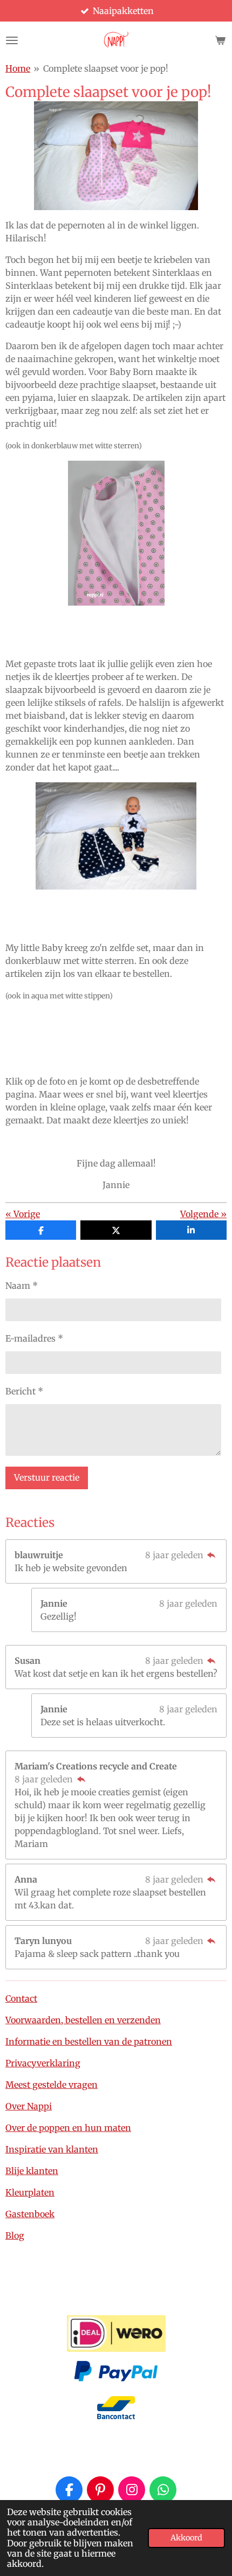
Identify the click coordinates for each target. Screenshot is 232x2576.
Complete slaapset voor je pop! (106, 68)
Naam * (22, 1286)
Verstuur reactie (47, 1477)
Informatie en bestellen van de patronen (89, 2042)
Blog (15, 2235)
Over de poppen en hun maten (68, 2128)
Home (18, 68)
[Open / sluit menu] (12, 40)
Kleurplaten (30, 2192)
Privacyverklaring (43, 2063)
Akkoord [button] (186, 2538)
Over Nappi (29, 2106)
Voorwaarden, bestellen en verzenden (83, 2020)
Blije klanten (32, 2171)
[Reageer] (211, 1555)
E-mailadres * (34, 1338)
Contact (21, 1998)
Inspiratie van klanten (52, 2149)
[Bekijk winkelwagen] (220, 40)
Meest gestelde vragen (52, 2085)
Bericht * (24, 1391)
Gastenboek (30, 2214)
